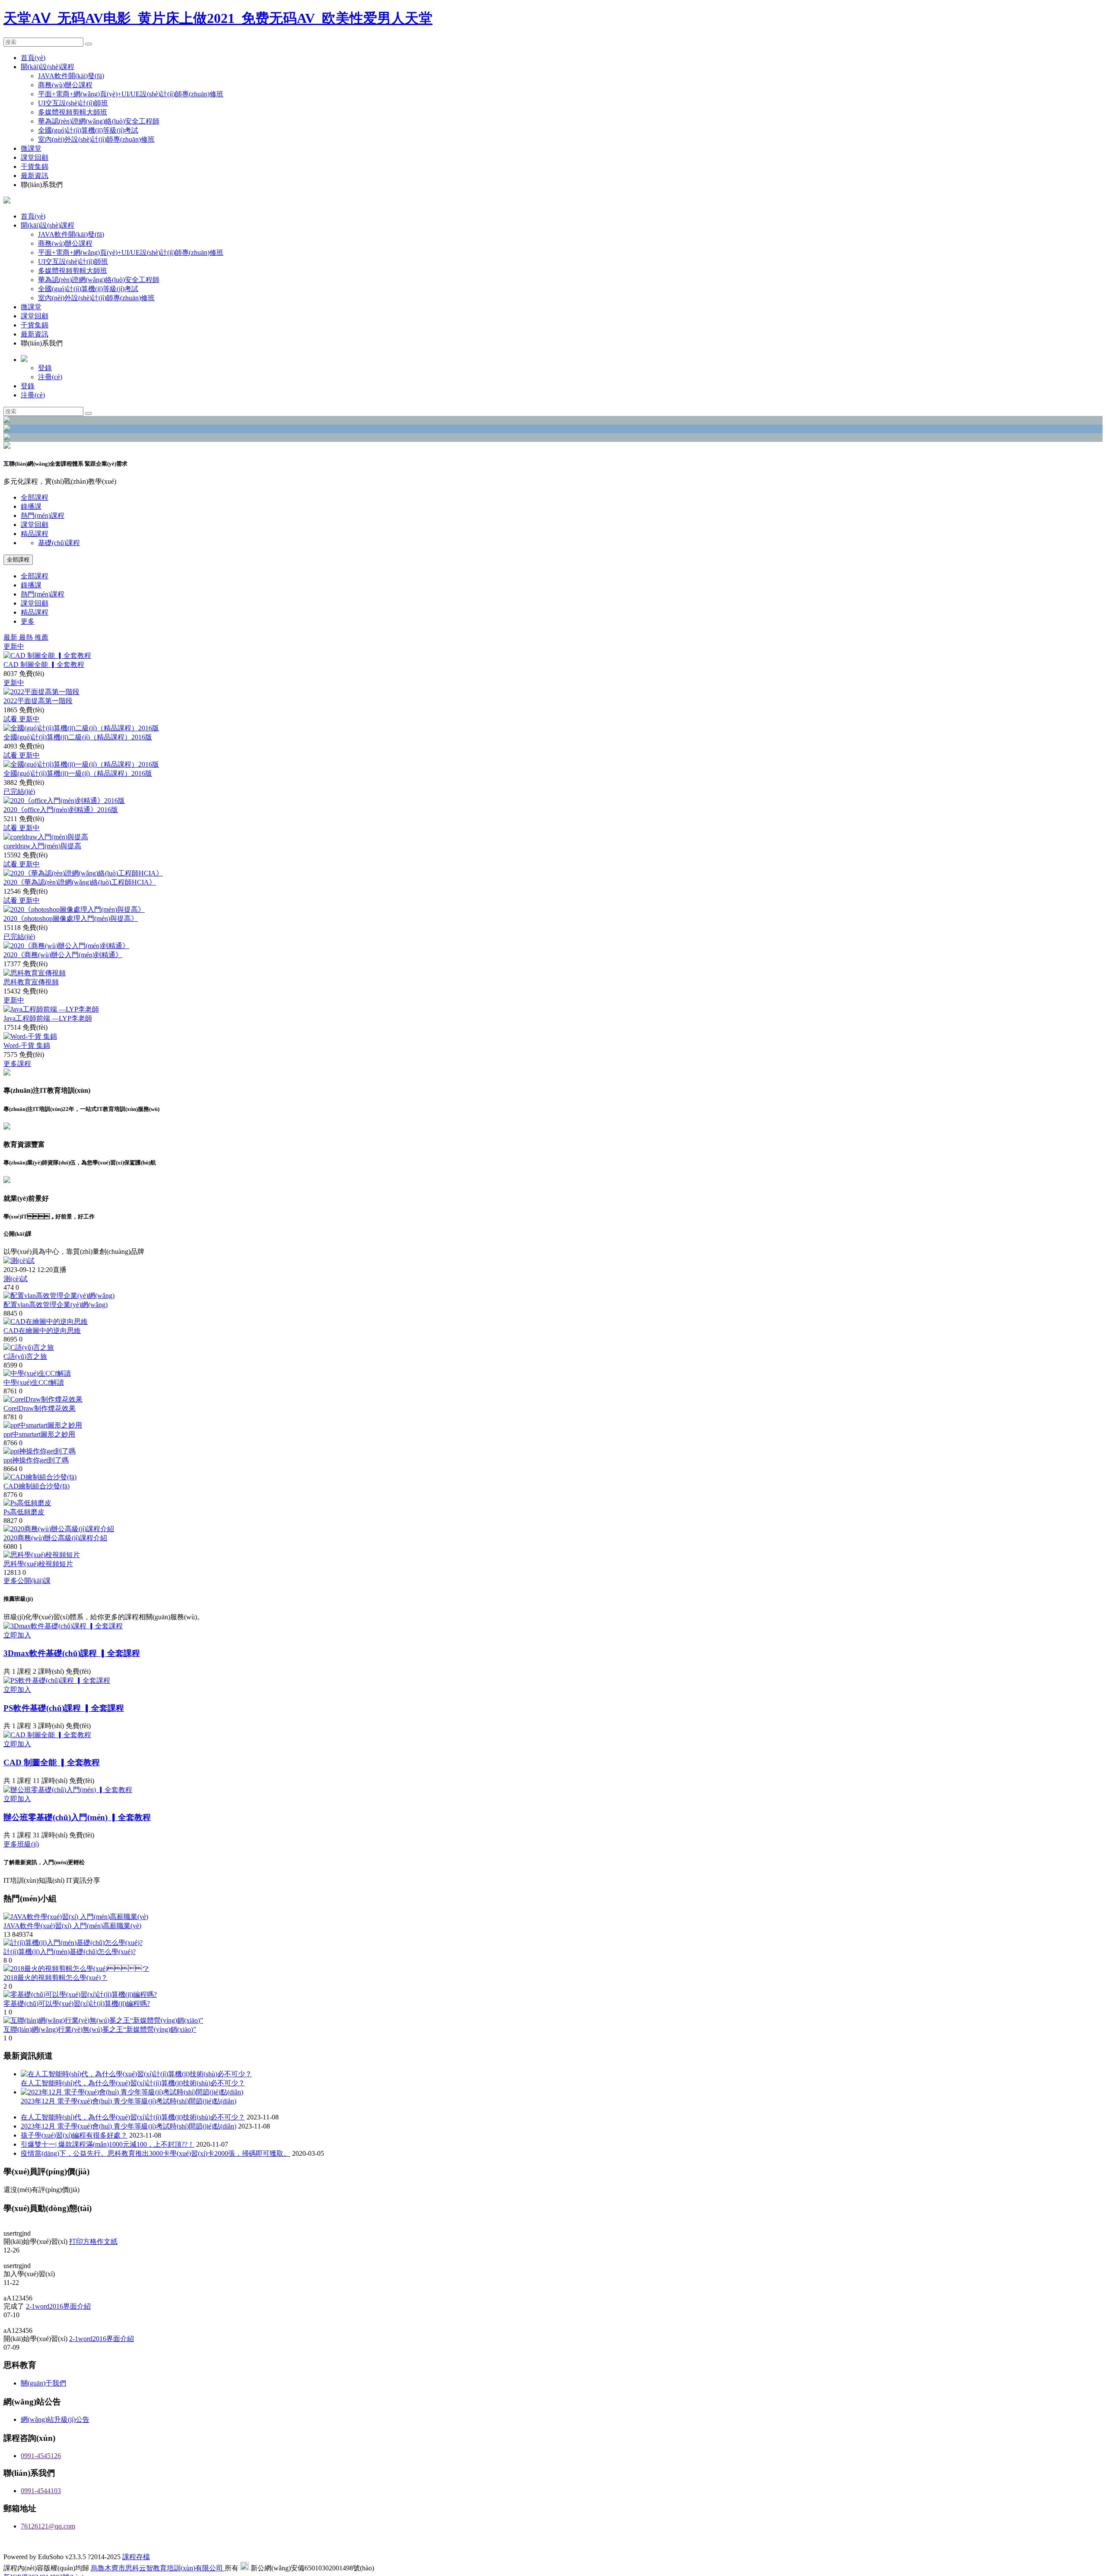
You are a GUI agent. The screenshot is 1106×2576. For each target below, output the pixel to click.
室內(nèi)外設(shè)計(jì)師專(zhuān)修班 (96, 139)
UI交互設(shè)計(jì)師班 (73, 103)
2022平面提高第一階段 (38, 701)
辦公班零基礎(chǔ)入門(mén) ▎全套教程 (77, 1817)
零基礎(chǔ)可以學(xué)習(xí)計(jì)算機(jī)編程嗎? (77, 2003)
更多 (28, 621)
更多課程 (17, 1064)
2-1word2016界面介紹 (58, 2309)
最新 (11, 637)
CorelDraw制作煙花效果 (40, 1408)
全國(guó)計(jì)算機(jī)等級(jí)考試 (88, 130)
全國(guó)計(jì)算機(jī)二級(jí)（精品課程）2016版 (78, 737)
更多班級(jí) (21, 1844)
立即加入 (17, 1635)
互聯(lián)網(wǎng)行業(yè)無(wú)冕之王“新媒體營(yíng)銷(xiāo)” (100, 2029)
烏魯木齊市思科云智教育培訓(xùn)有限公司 (158, 2571)
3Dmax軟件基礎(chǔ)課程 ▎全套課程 (72, 1653)
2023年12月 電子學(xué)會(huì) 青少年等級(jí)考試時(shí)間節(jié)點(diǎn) (129, 2126)
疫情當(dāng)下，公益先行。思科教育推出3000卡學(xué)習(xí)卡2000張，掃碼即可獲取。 (156, 2153)
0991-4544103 (41, 2494)
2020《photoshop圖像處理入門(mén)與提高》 (71, 918)
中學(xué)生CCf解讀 (34, 1382)
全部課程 (35, 497)
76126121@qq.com (48, 2530)
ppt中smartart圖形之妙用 (39, 1434)
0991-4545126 (41, 2459)
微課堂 (31, 148)
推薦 (41, 637)
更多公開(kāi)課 (27, 1581)
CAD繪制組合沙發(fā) (37, 1486)
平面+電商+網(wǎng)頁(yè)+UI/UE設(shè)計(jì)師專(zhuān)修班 (131, 94)
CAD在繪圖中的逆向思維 (42, 1331)
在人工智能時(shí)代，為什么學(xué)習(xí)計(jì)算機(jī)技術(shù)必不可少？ (133, 2117)
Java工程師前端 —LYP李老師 (48, 1018)
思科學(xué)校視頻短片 (38, 1564)
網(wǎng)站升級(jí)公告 (55, 2423)
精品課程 (35, 534)
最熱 (27, 637)
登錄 (45, 368)
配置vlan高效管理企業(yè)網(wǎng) (56, 1305)
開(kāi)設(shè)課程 (48, 67)
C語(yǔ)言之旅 (25, 1356)
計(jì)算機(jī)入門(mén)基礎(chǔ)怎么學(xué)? (70, 1952)
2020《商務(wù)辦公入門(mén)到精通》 (63, 955)
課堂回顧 (35, 157)
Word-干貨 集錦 (27, 1045)
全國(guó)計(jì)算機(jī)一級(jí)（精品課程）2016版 (78, 773)
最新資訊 (35, 176)
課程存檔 (136, 2560)
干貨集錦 (35, 167)
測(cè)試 (16, 1279)
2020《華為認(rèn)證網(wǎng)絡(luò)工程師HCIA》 (80, 882)
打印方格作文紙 (93, 2242)
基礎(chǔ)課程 (59, 543)
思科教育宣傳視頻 (31, 982)
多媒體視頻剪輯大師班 (73, 112)
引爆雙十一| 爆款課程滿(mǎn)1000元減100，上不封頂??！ (108, 2144)
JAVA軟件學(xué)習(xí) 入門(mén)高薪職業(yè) (72, 1926)
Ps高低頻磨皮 (24, 1512)
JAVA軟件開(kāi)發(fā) (71, 76)
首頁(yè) (33, 58)
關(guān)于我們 (43, 2387)
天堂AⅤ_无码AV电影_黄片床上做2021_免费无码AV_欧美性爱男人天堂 (218, 18)
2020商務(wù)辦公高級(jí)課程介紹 (55, 1538)
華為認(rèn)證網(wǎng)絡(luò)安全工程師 (99, 121)
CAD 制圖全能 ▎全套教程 (44, 665)
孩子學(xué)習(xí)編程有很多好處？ (74, 2135)
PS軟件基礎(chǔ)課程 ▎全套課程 (64, 1708)
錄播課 (31, 506)
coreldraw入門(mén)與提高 (42, 846)
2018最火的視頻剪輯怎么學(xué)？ (56, 1978)
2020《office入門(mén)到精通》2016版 (61, 810)
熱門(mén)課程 (43, 516)
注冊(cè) (50, 377)
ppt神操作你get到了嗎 (36, 1460)
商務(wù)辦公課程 (65, 85)
